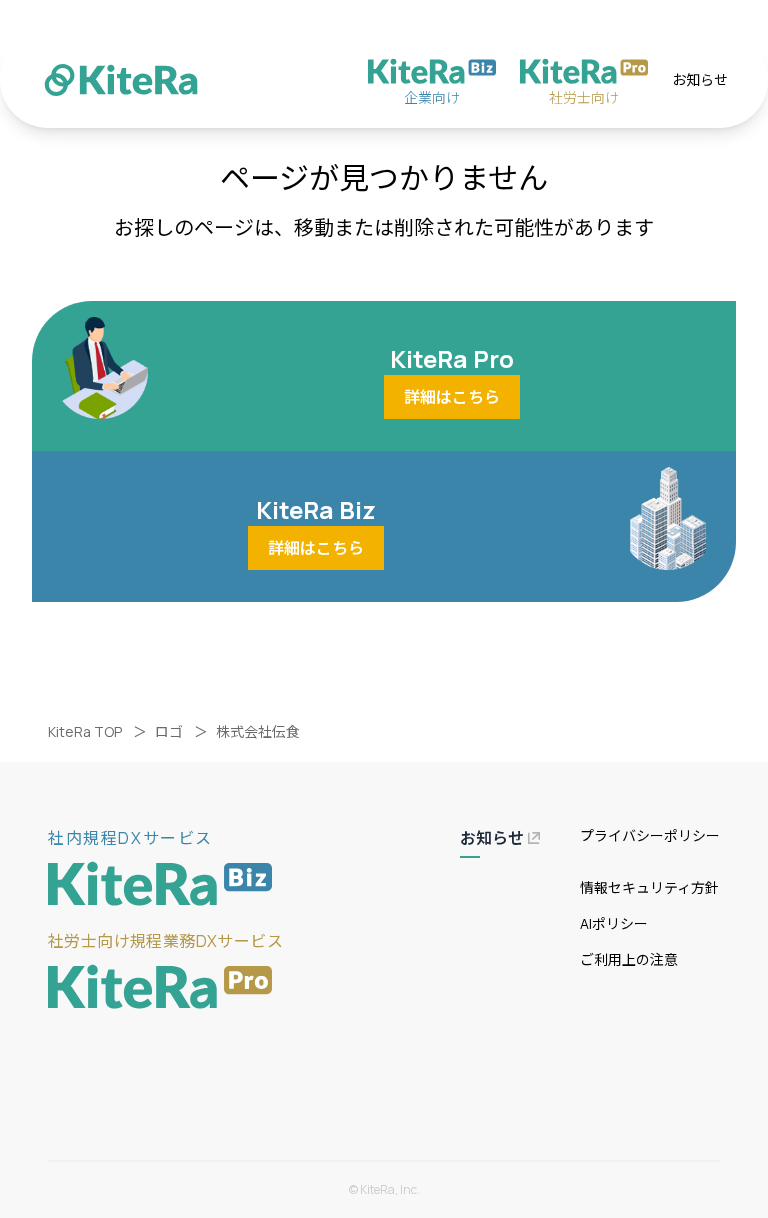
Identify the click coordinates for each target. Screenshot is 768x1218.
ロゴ (169, 731)
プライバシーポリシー (650, 835)
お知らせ (700, 79)
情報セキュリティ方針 (649, 887)
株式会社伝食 (258, 731)
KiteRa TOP (85, 731)
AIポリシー (614, 923)
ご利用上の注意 (629, 959)
